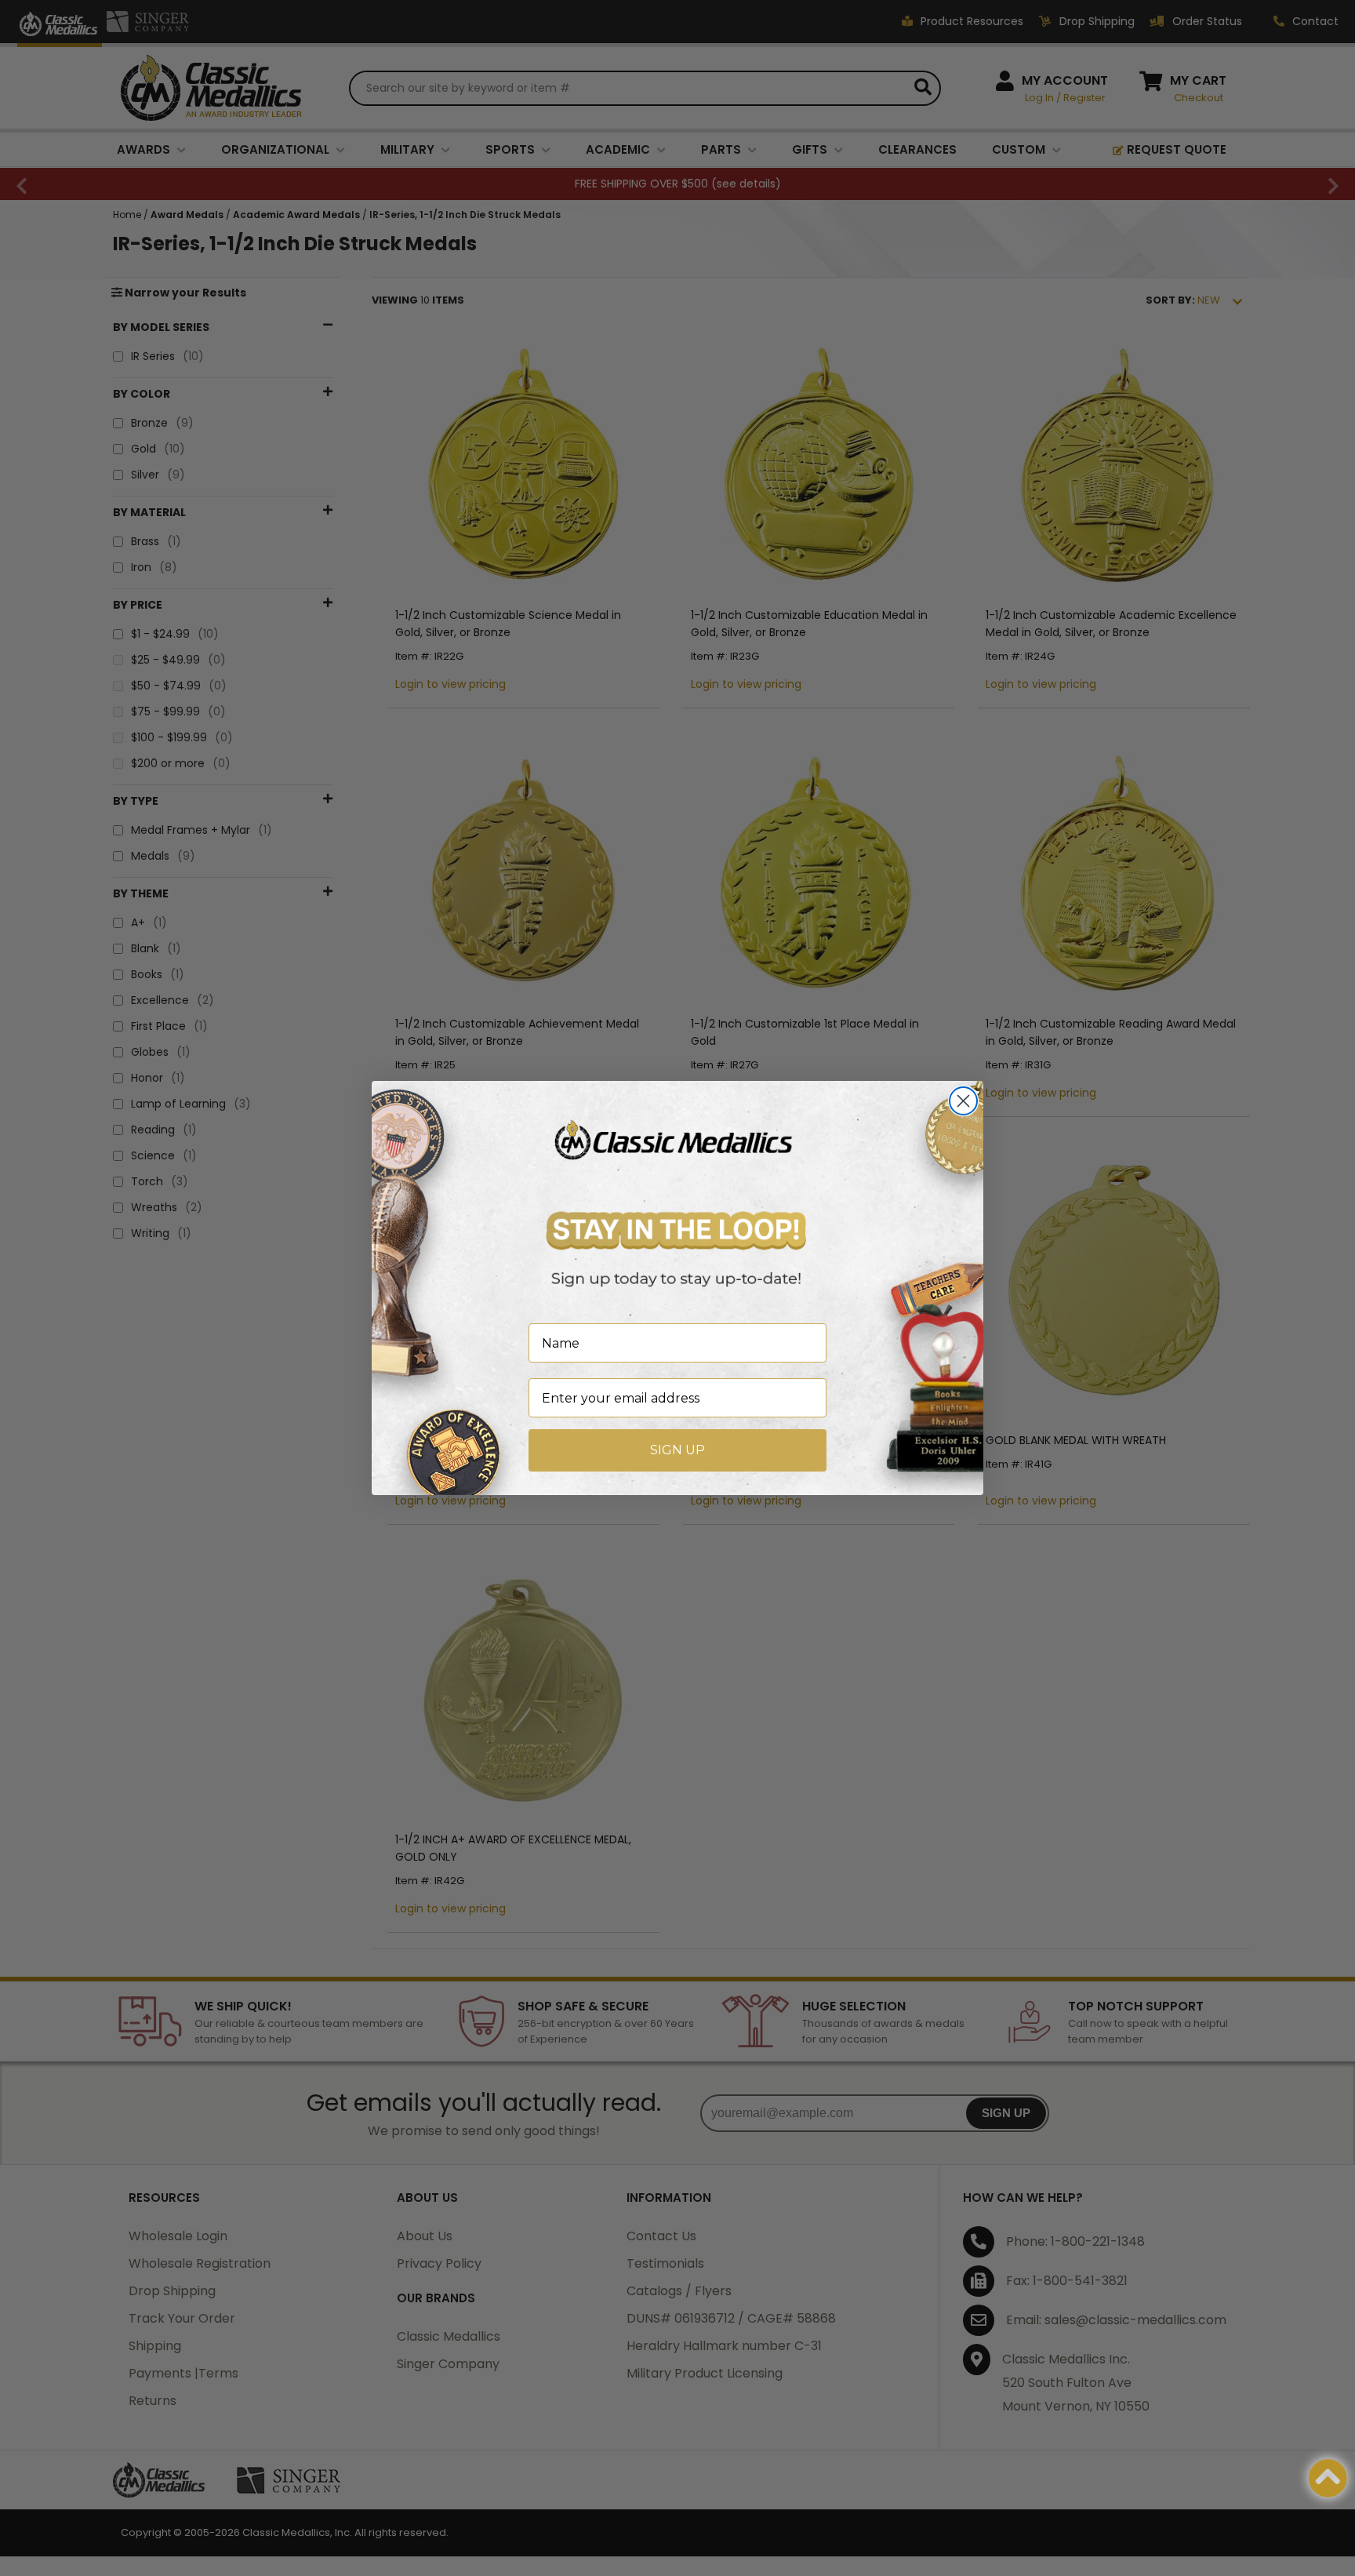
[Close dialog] (963, 1101)
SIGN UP (677, 1450)
